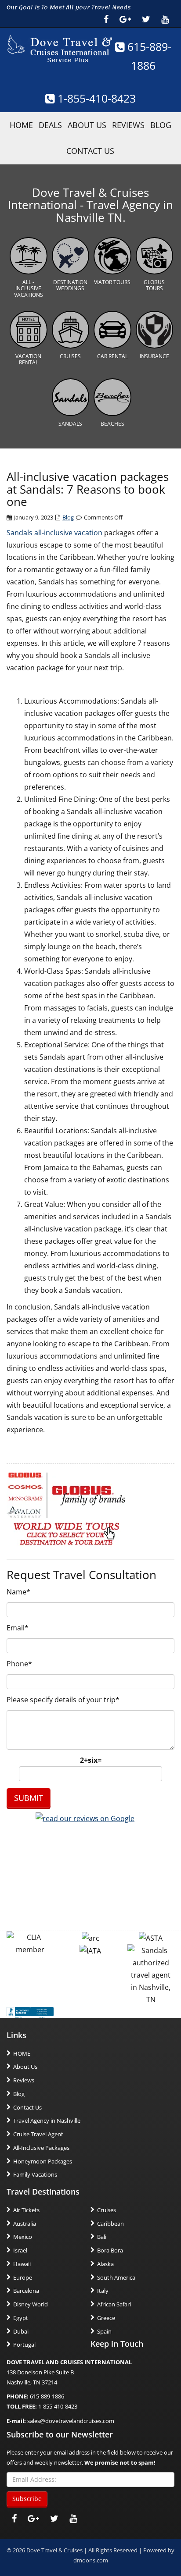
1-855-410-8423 (95, 98)
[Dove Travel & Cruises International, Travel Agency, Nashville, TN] (30, 2012)
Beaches (112, 424)
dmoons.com (91, 2560)
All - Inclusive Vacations (29, 288)
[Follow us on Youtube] (165, 19)
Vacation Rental (28, 359)
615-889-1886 (47, 2396)
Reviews (128, 125)
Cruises (70, 356)
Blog (161, 125)
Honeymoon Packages (43, 2161)
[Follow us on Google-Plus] (125, 19)
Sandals (70, 424)
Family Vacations (35, 2174)
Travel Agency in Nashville (47, 2121)
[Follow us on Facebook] (106, 19)
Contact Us (90, 151)
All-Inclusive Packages (41, 2148)
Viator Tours (112, 282)
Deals (50, 125)
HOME (21, 125)
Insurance (154, 356)
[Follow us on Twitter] (146, 19)
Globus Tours (154, 285)
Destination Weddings (70, 285)
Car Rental (112, 356)
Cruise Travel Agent (38, 2134)
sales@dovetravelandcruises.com (71, 2421)
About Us (87, 125)
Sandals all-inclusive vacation (54, 533)
